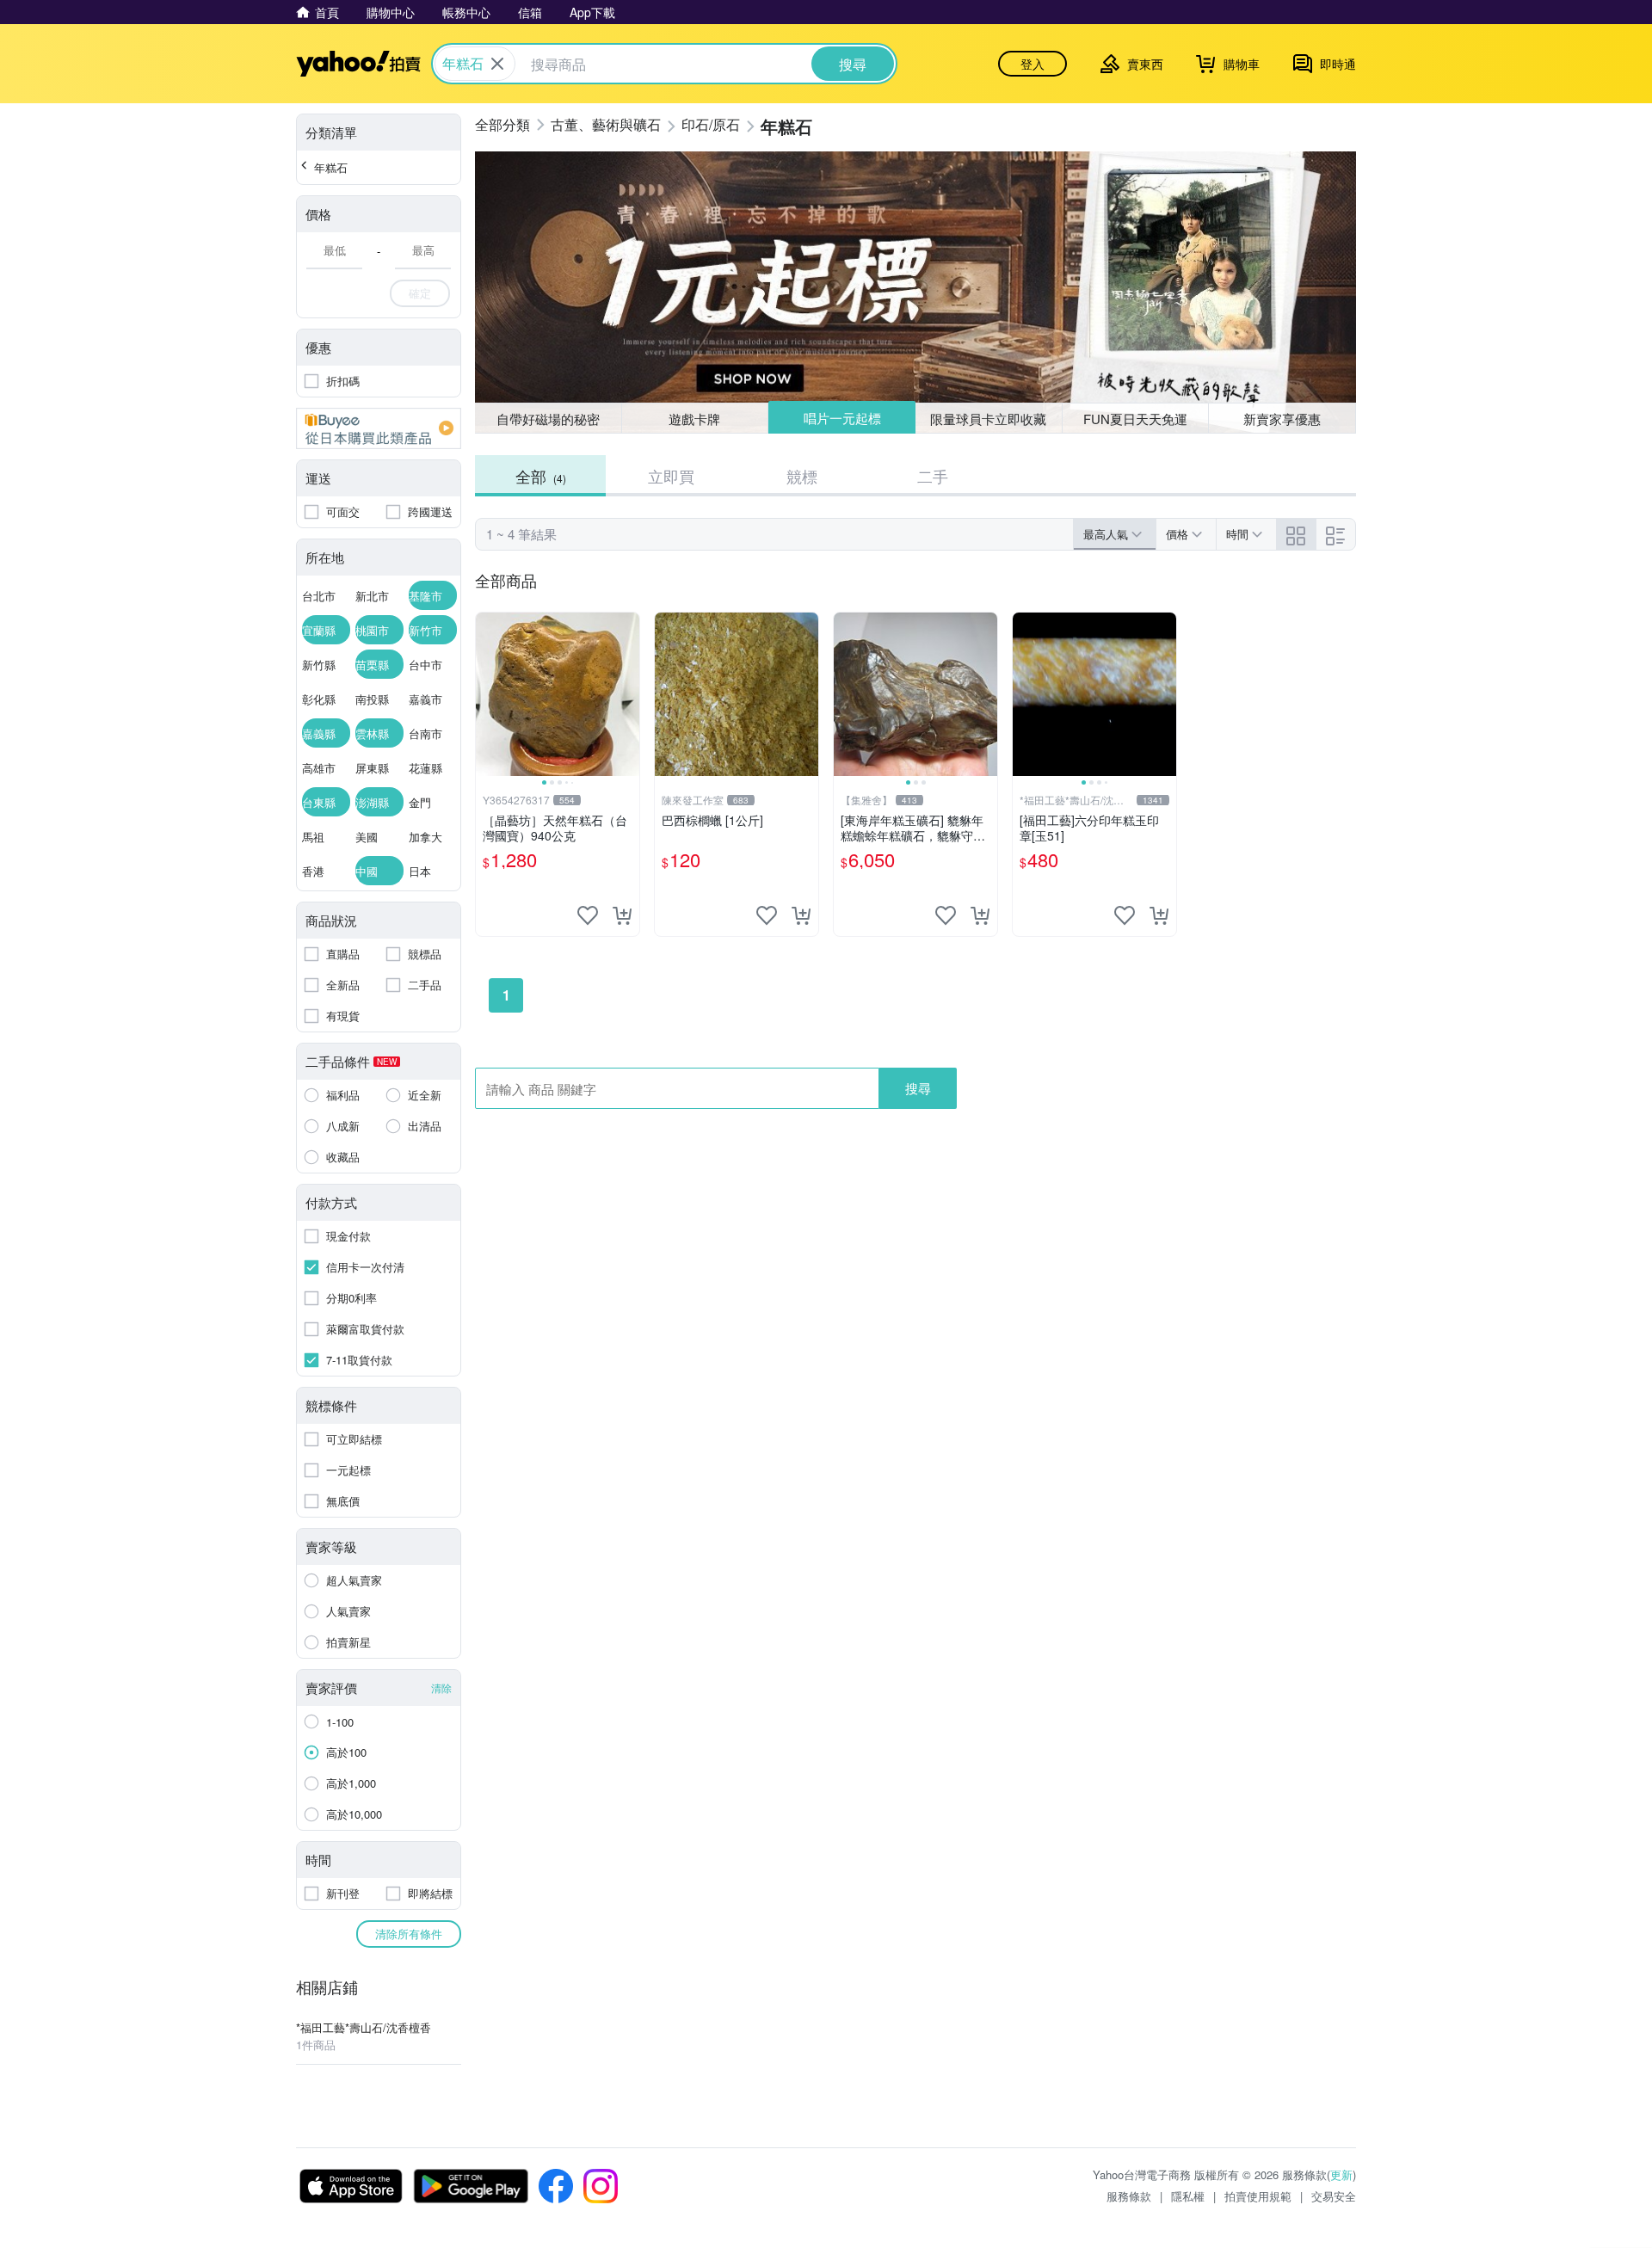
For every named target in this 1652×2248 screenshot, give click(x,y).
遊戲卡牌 (694, 419)
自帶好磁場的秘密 (548, 419)
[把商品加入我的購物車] (622, 915)
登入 (1032, 64)
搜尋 (918, 1088)
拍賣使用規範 (1258, 2196)
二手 (933, 476)
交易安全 (1334, 2196)
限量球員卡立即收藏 (988, 419)
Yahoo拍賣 (358, 64)
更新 (1341, 2174)
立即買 (671, 476)
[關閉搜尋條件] (497, 64)
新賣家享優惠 (1282, 419)
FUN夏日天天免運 (1135, 419)
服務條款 (1129, 2196)
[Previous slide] (487, 694)
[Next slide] (628, 694)
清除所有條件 (409, 1934)
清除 (441, 1688)
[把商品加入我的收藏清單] (588, 915)
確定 (420, 293)
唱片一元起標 (842, 418)
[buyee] (379, 428)
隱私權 (1188, 2196)
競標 (802, 476)
